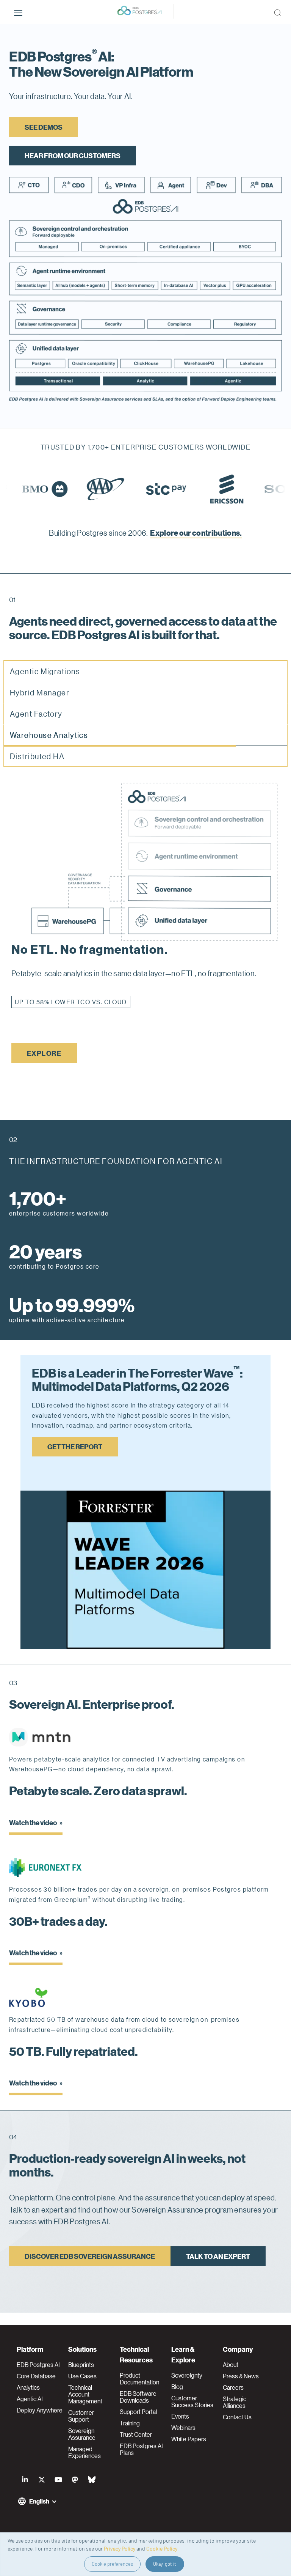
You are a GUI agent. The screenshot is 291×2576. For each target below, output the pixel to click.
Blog (177, 2387)
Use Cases (82, 2376)
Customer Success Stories (192, 2401)
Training (130, 2423)
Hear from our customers (73, 155)
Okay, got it (165, 2564)
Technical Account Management (85, 2394)
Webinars (183, 2428)
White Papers (189, 2439)
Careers (233, 2387)
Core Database (36, 2376)
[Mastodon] (75, 2480)
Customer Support (81, 2416)
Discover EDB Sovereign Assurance (90, 2268)
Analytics (28, 2387)
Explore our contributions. (196, 532)
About (231, 2365)
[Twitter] (42, 2480)
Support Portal (138, 2412)
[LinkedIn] (25, 2480)
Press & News (241, 2376)
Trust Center (136, 2434)
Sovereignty (187, 2375)
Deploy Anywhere (40, 2410)
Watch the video (33, 1834)
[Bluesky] (92, 2480)
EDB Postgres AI (38, 2365)
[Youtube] (58, 2480)
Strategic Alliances (235, 2402)
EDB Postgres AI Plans (141, 2449)
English (39, 2501)
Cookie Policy (162, 2548)
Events (180, 2416)
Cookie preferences (112, 2564)
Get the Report (75, 1458)
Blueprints (81, 2365)
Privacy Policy (120, 2548)
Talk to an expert (218, 2268)
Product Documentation (139, 2379)
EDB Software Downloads (138, 2397)
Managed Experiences (84, 2452)
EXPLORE (44, 1065)
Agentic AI (30, 2399)
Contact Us (237, 2417)
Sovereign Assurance (82, 2434)
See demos (44, 127)
